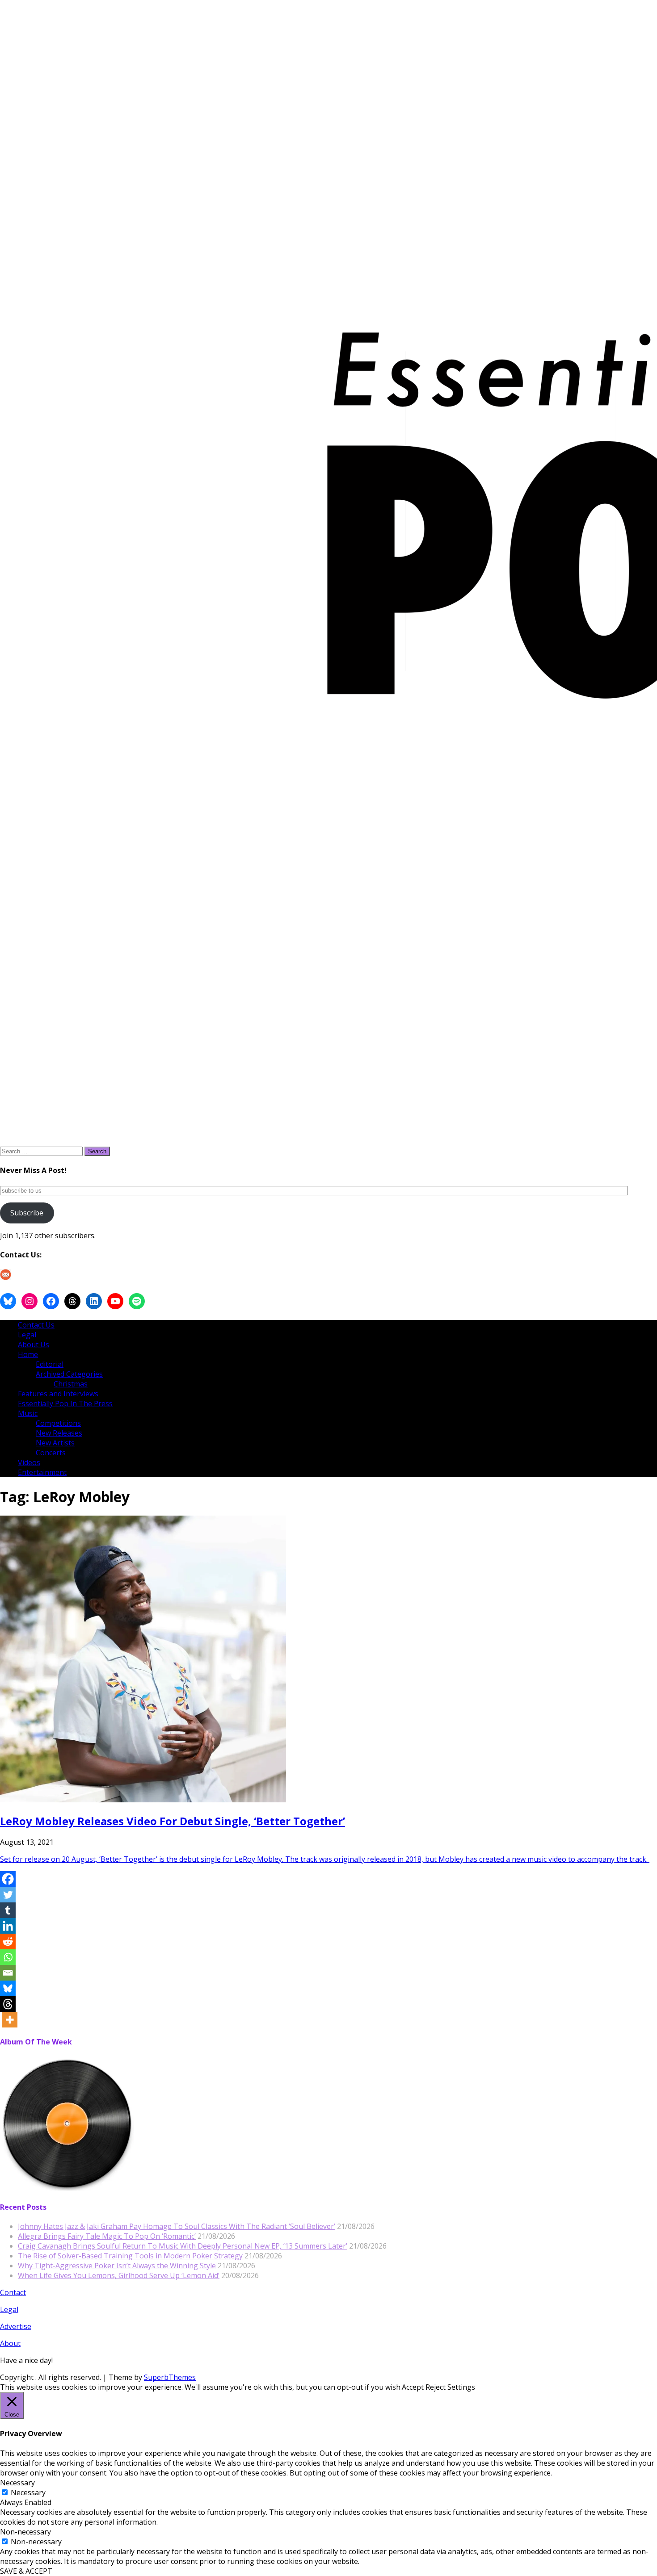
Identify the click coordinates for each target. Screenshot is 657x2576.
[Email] (8, 1973)
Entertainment (42, 1472)
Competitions (58, 1423)
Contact (13, 2292)
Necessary (28, 2492)
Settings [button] (461, 2387)
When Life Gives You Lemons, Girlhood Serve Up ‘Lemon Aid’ (119, 2275)
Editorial (50, 1364)
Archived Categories (69, 1374)
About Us (34, 1345)
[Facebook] (8, 1879)
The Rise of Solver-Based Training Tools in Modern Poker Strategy (130, 2256)
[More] (10, 2020)
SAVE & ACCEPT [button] (26, 2571)
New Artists (55, 1443)
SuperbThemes (170, 2377)
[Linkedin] (8, 1926)
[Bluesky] (8, 1988)
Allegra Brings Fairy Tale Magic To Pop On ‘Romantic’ (107, 2236)
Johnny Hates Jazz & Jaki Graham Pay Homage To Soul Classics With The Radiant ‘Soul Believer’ (177, 2226)
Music (28, 1413)
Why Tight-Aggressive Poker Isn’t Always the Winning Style (117, 2266)
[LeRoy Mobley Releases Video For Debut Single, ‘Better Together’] (143, 1800)
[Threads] (8, 2004)
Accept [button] (413, 2387)
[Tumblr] (8, 1910)
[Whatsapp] (8, 1957)
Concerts (51, 1453)
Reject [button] (436, 2387)
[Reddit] (8, 1941)
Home (28, 1354)
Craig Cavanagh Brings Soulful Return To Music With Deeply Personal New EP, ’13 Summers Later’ (183, 2246)
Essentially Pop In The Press (65, 1403)
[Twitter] (8, 1895)
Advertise (16, 2326)
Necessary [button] (17, 2483)
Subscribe (27, 1213)
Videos (29, 1462)
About (10, 2343)
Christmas (71, 1384)
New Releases (59, 1433)
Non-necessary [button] (25, 2532)
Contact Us (36, 1325)
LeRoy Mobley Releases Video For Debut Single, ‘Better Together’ (173, 1821)
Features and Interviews (58, 1394)
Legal (27, 1335)
